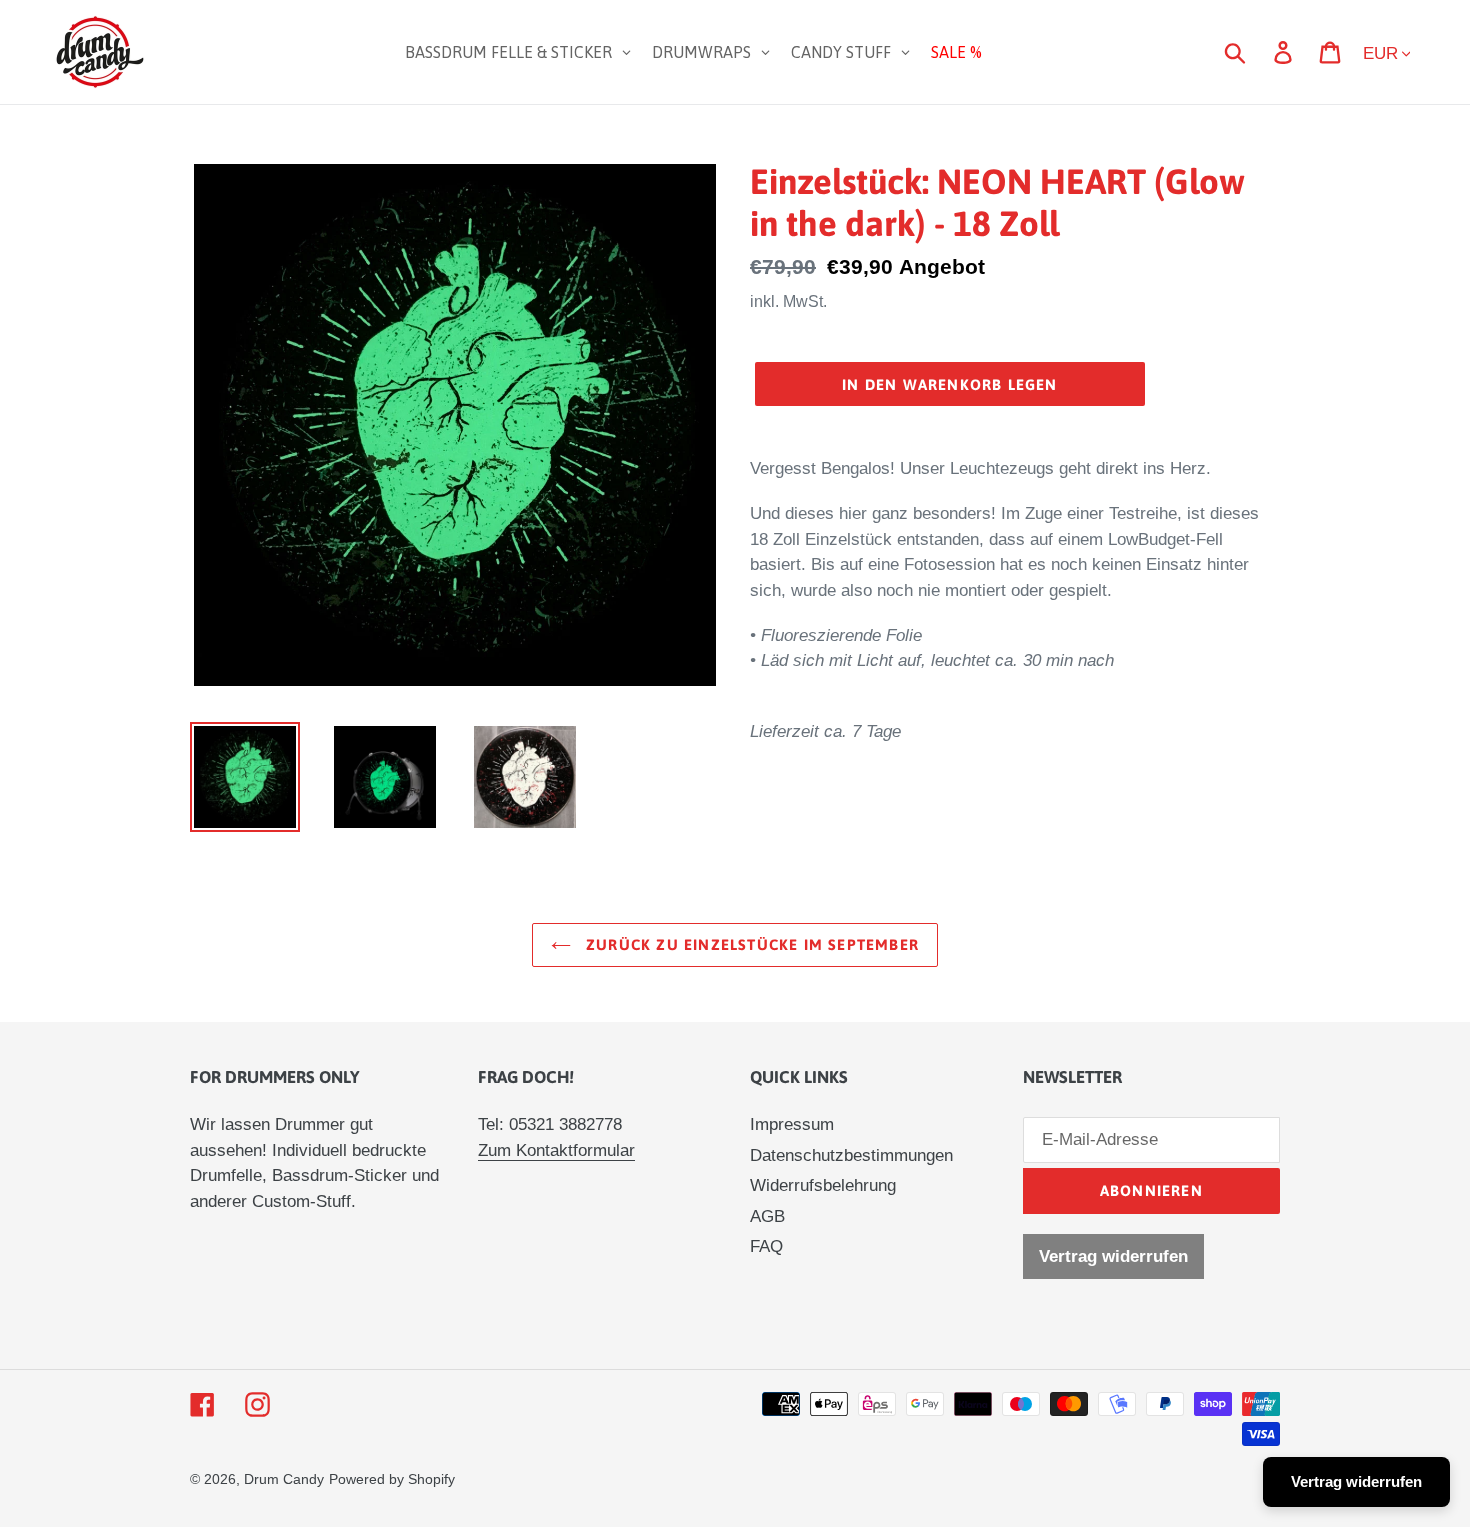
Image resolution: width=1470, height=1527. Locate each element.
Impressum (792, 1124)
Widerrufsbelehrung (823, 1185)
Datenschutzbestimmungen (851, 1155)
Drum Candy (284, 1479)
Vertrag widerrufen (1113, 1256)
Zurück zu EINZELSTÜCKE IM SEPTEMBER (750, 944)
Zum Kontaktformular (556, 1150)
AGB (767, 1216)
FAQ (766, 1246)
